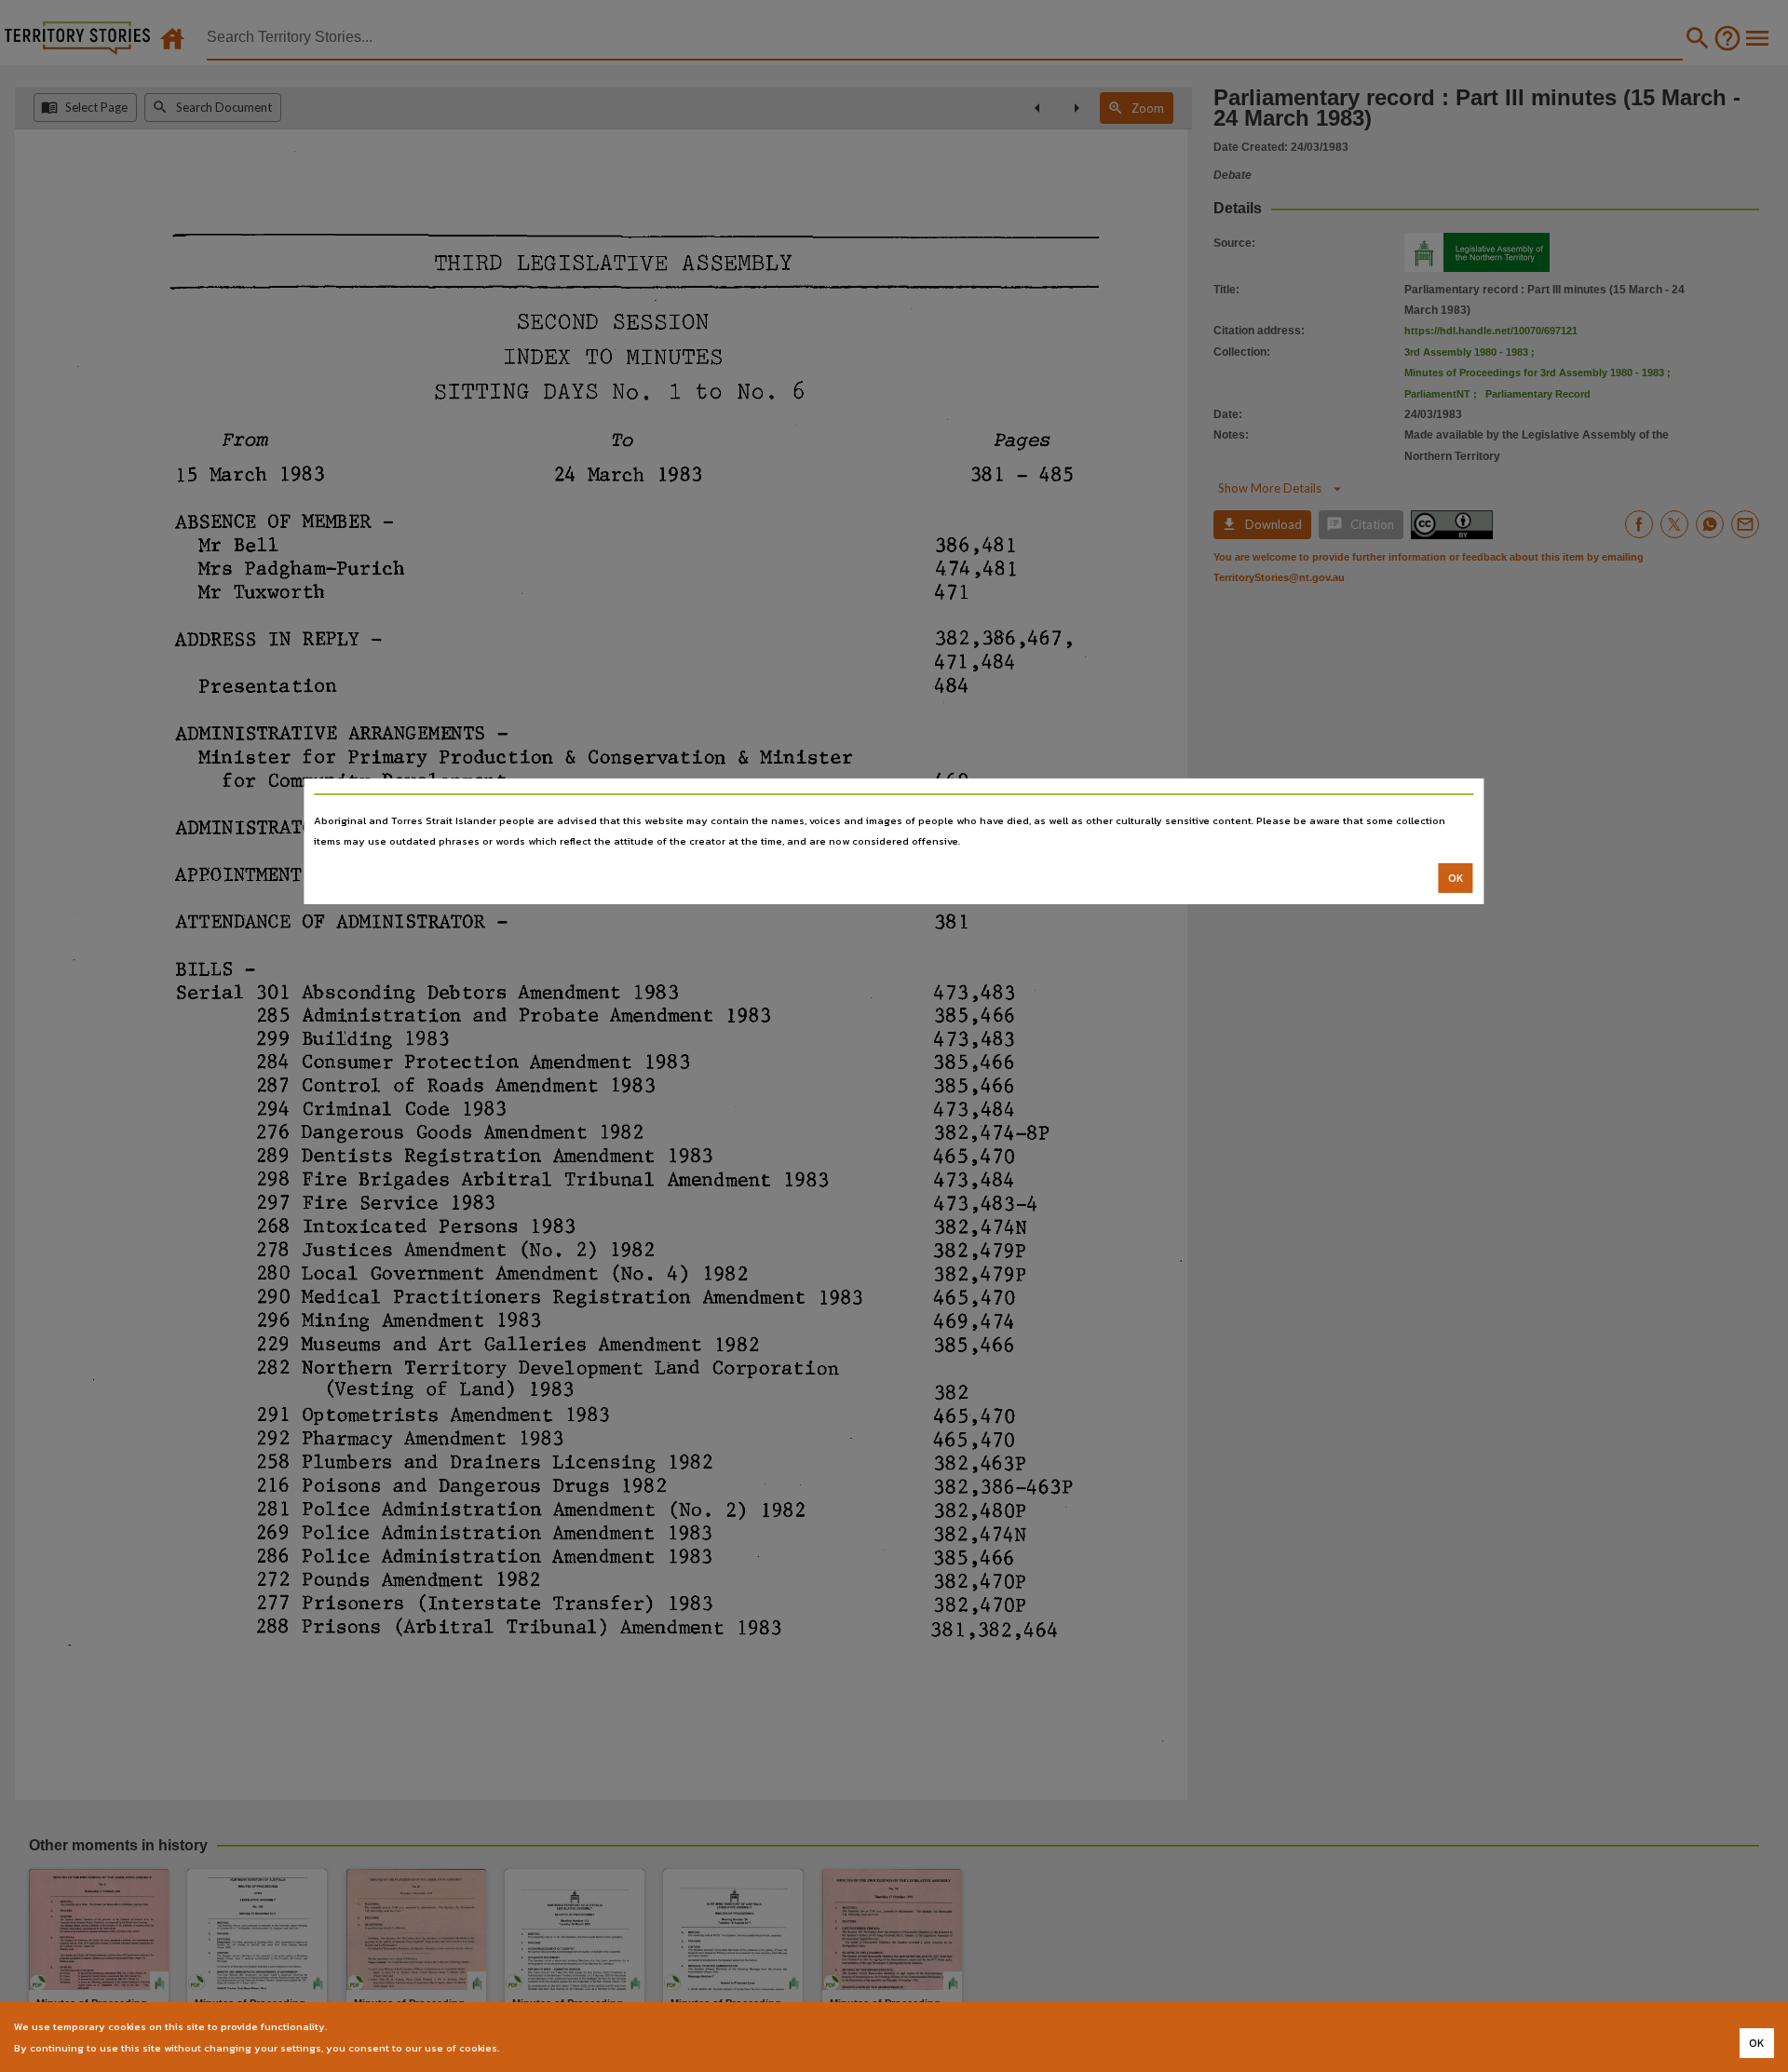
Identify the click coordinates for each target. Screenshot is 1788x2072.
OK (1456, 878)
